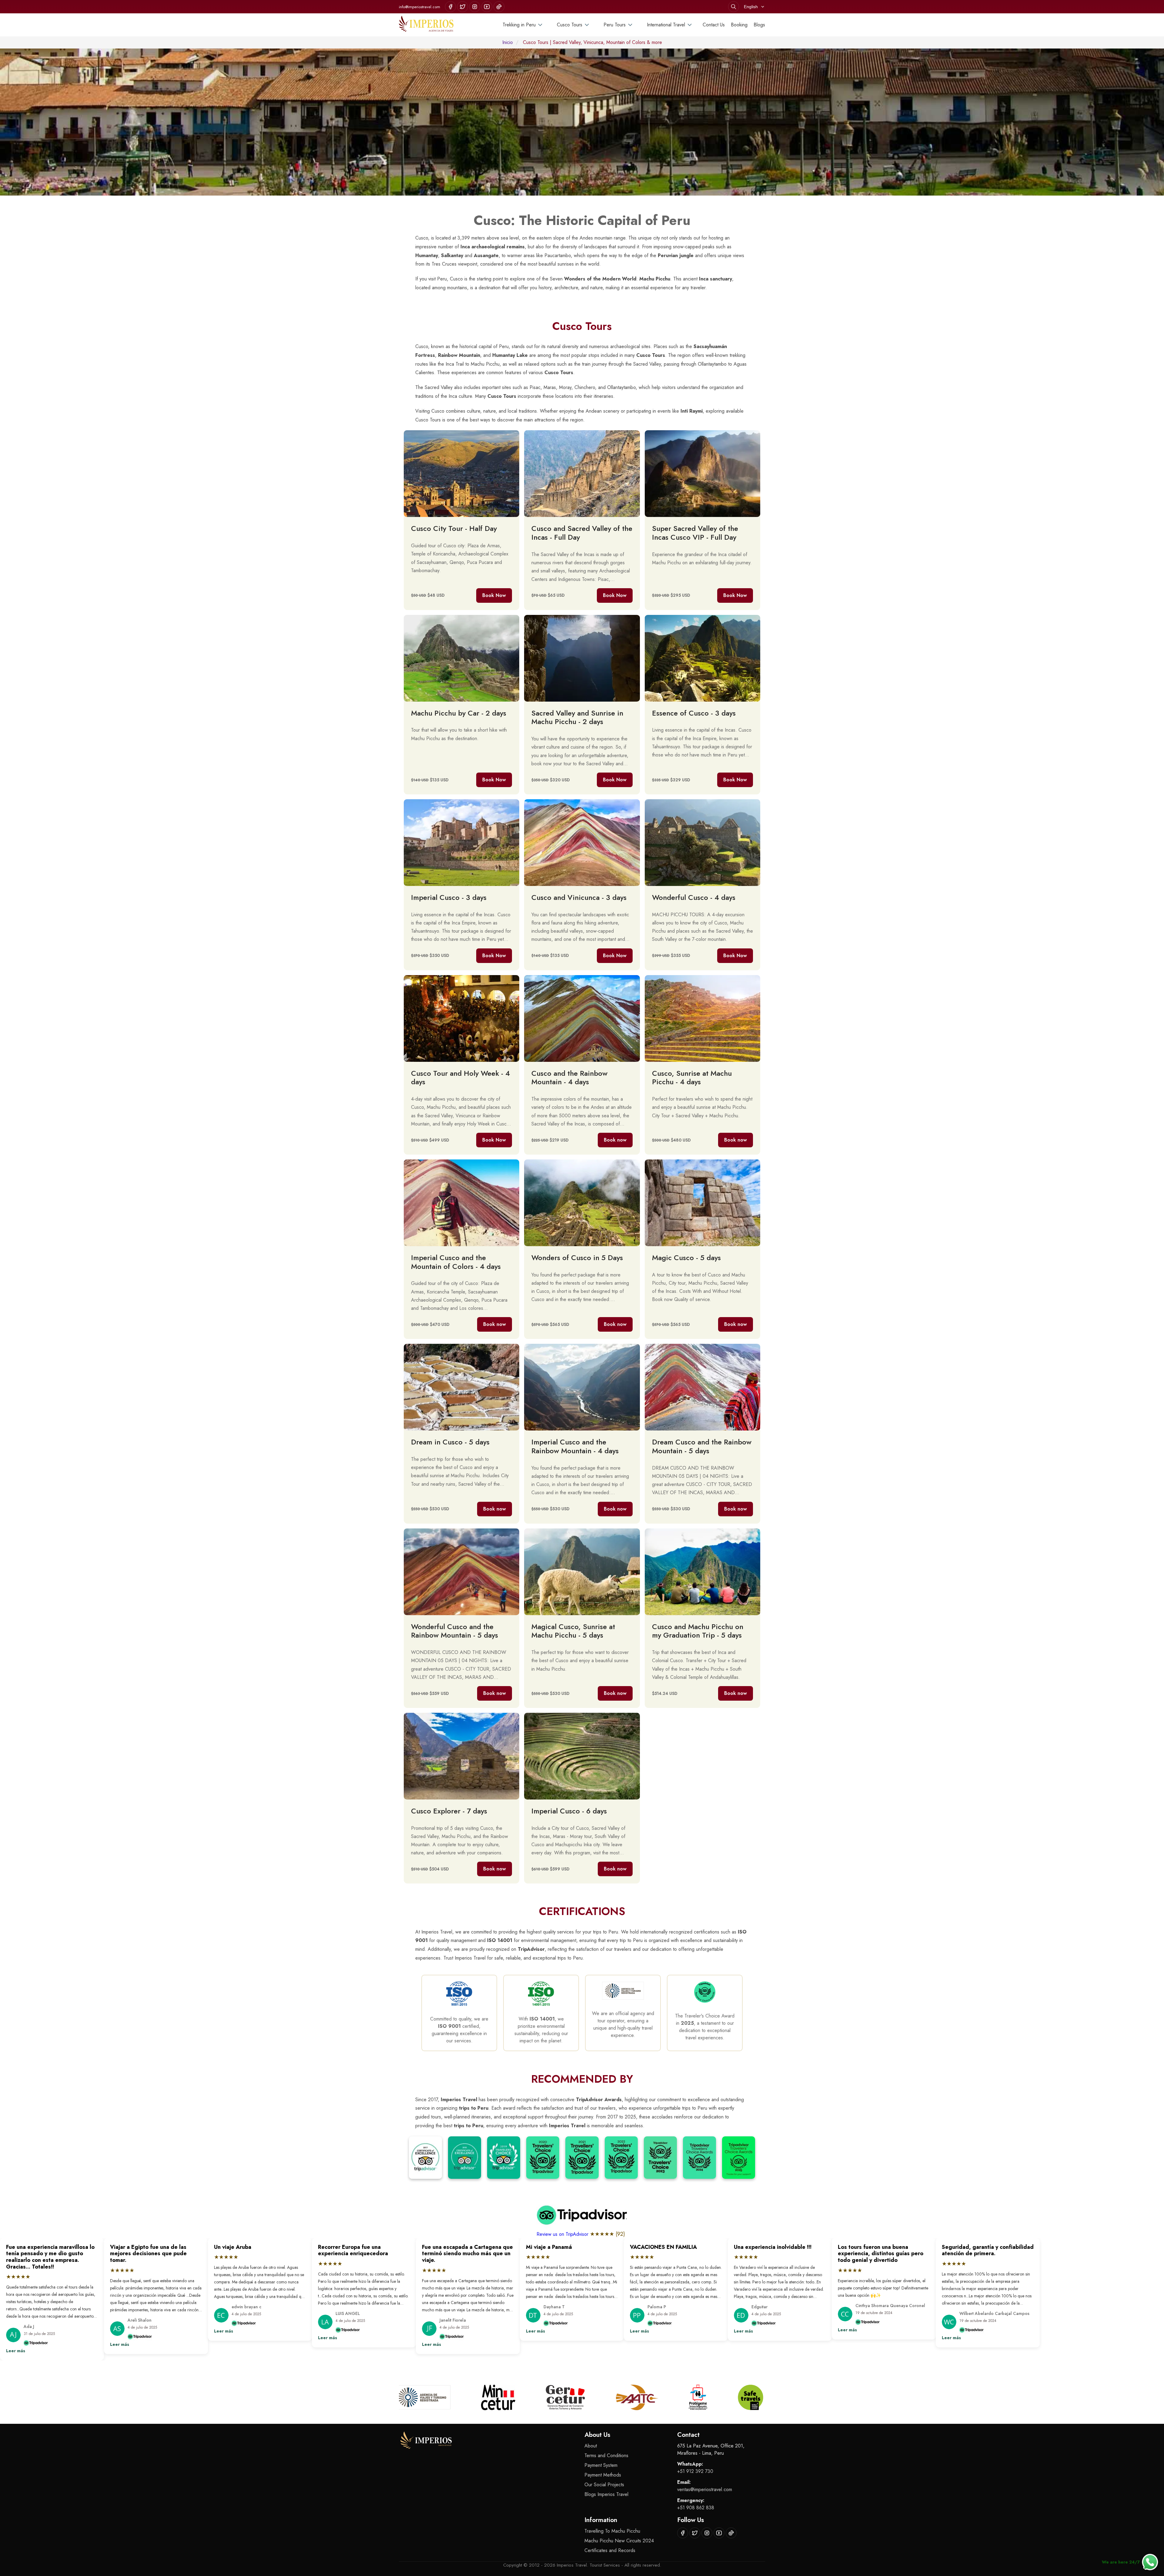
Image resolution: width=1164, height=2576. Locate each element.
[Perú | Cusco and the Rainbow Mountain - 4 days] (582, 1018)
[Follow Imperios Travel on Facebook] (450, 7)
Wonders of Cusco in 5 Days (577, 1258)
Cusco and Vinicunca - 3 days (579, 897)
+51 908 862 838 (696, 2508)
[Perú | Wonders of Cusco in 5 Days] (582, 1203)
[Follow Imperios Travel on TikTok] (499, 7)
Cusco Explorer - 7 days (449, 1811)
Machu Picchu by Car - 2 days (459, 713)
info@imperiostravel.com (420, 7)
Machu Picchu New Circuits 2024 (619, 2541)
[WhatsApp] (1150, 2562)
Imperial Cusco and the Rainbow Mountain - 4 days (575, 1446)
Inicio (508, 42)
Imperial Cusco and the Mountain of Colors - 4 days (456, 1262)
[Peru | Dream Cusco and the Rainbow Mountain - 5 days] (702, 1387)
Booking (739, 25)
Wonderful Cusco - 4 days (694, 897)
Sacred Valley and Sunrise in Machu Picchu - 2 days (577, 717)
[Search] (734, 7)
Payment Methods (603, 2475)
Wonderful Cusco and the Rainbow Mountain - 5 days (455, 1631)
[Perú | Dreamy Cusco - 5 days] (462, 1387)
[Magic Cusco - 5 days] (702, 1203)
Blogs (759, 25)
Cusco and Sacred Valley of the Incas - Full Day (582, 533)
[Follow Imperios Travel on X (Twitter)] (463, 7)
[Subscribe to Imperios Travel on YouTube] (487, 7)
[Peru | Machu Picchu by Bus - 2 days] (462, 658)
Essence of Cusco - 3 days (694, 713)
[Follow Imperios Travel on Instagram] (475, 7)
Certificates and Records (610, 2550)
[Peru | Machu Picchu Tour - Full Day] (702, 474)
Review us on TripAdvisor (563, 2234)
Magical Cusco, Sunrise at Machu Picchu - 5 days (573, 1631)
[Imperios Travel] (426, 25)
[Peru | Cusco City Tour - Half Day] (462, 474)
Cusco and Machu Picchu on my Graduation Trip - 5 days (698, 1631)
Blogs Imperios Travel (606, 2494)
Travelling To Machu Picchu (612, 2531)
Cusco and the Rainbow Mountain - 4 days (569, 1078)
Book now (615, 1140)
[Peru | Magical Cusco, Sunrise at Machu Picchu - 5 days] (582, 1572)
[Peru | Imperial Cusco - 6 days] (582, 1756)
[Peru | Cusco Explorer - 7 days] (462, 1756)
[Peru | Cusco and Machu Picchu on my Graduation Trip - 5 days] (702, 1572)
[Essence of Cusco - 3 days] (702, 658)
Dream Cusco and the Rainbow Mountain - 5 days (702, 1446)
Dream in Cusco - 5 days (450, 1442)
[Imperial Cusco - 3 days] (462, 843)
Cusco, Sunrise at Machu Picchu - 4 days (692, 1078)
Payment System (601, 2465)
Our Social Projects (604, 2485)
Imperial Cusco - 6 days (569, 1811)
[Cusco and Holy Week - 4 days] (702, 843)
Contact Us (714, 25)
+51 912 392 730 (695, 2471)
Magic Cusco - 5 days (686, 1258)
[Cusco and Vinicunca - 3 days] (582, 843)
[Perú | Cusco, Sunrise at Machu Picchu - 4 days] (702, 1018)
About (591, 2446)
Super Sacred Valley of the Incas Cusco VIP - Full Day (695, 533)
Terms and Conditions (606, 2455)
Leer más (16, 2351)
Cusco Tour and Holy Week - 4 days (460, 1078)
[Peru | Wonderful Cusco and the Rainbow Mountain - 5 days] (462, 1572)
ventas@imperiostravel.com (705, 2489)
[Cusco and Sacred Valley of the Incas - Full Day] (582, 474)
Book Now (494, 595)
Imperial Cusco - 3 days (449, 897)
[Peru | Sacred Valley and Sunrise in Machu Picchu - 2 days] (582, 658)
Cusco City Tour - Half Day (454, 528)
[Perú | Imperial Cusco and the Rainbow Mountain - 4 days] (462, 1203)
